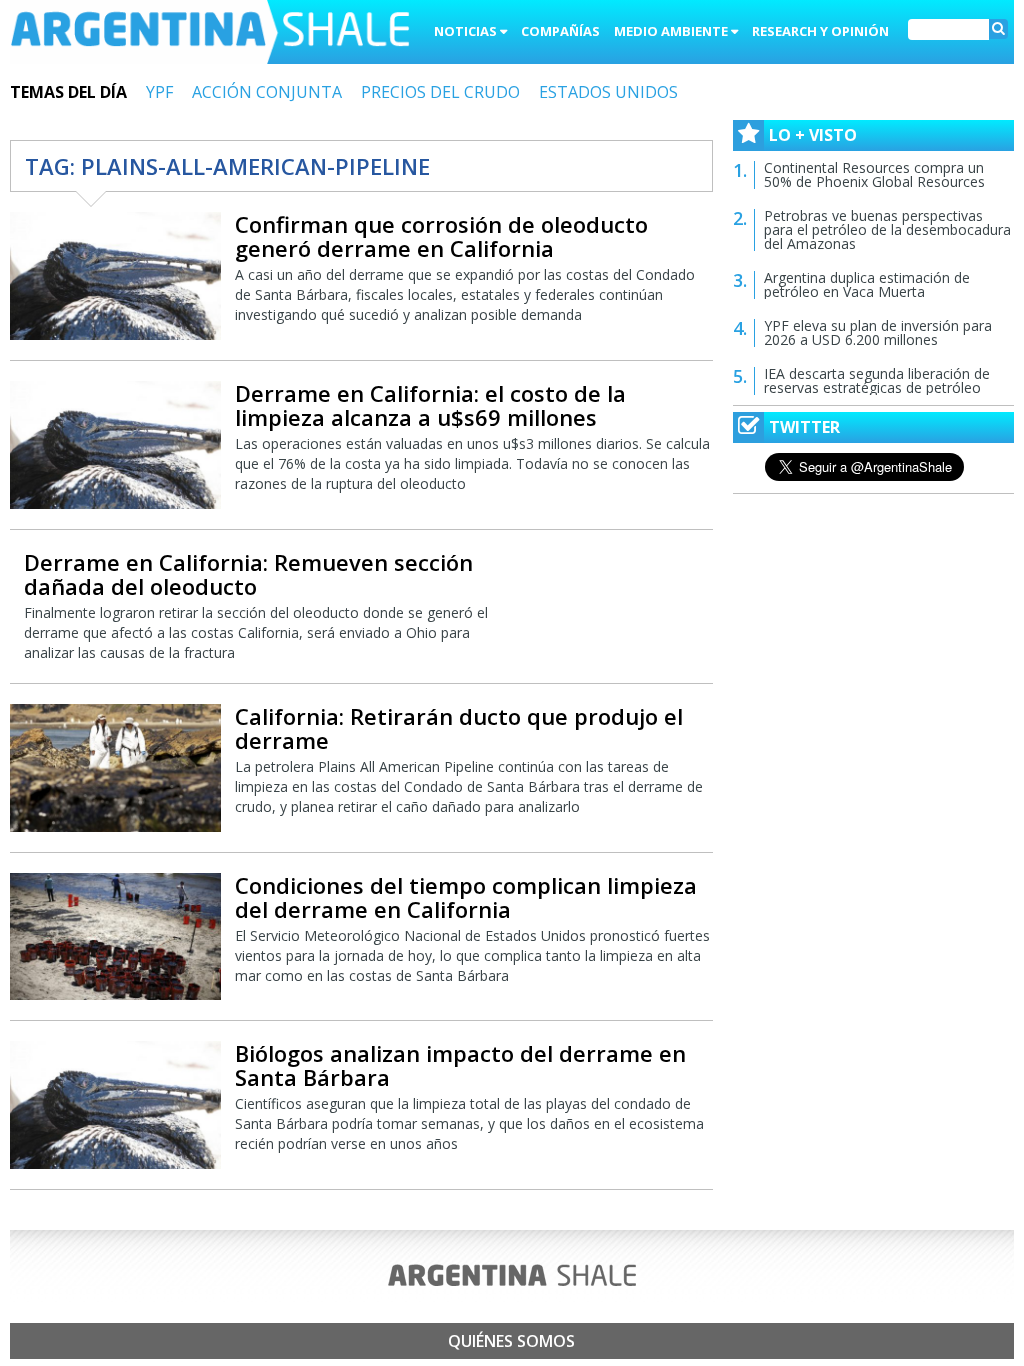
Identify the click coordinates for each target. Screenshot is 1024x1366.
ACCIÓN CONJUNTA (267, 92)
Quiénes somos (511, 1341)
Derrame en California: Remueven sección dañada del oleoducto (248, 574)
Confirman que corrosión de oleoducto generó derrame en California (441, 236)
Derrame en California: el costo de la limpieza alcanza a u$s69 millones (430, 405)
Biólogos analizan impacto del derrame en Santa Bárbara (460, 1065)
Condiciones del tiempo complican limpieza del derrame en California (466, 897)
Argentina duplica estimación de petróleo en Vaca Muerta (867, 284)
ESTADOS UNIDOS (608, 92)
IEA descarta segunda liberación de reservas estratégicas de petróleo (877, 380)
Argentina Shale (210, 34)
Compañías (560, 31)
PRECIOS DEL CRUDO (440, 92)
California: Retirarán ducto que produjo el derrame (459, 728)
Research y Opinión (820, 31)
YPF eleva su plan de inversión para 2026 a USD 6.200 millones (878, 332)
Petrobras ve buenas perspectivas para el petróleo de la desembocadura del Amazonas (887, 229)
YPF (159, 92)
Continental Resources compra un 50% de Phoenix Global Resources (874, 174)
